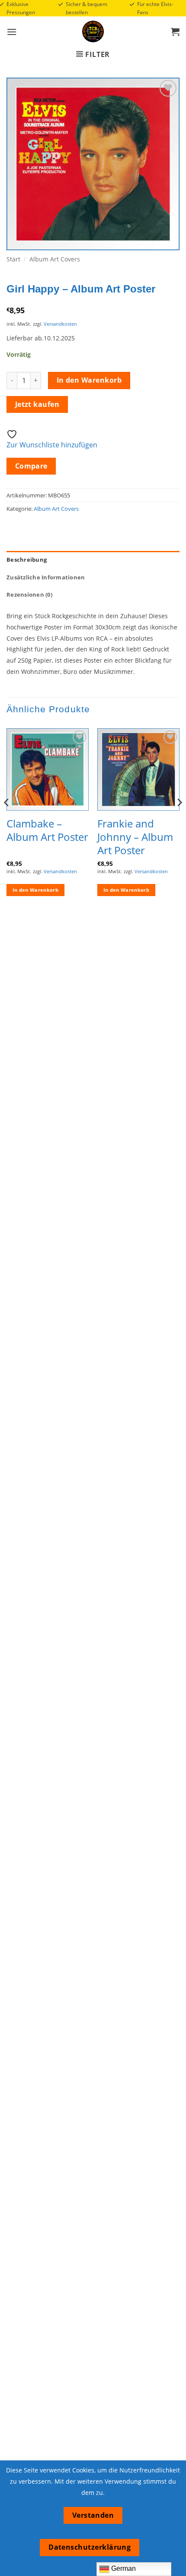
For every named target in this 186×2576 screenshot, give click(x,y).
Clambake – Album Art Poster (47, 830)
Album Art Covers (55, 259)
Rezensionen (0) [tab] (29, 594)
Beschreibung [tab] (27, 560)
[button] (12, 32)
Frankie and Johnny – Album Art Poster (135, 837)
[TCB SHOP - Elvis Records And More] (93, 31)
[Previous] (7, 819)
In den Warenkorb (89, 380)
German (123, 2568)
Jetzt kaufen (37, 404)
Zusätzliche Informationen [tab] (46, 577)
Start (13, 259)
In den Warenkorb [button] (35, 890)
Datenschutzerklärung (90, 2547)
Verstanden (93, 2515)
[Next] (179, 819)
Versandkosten (60, 324)
